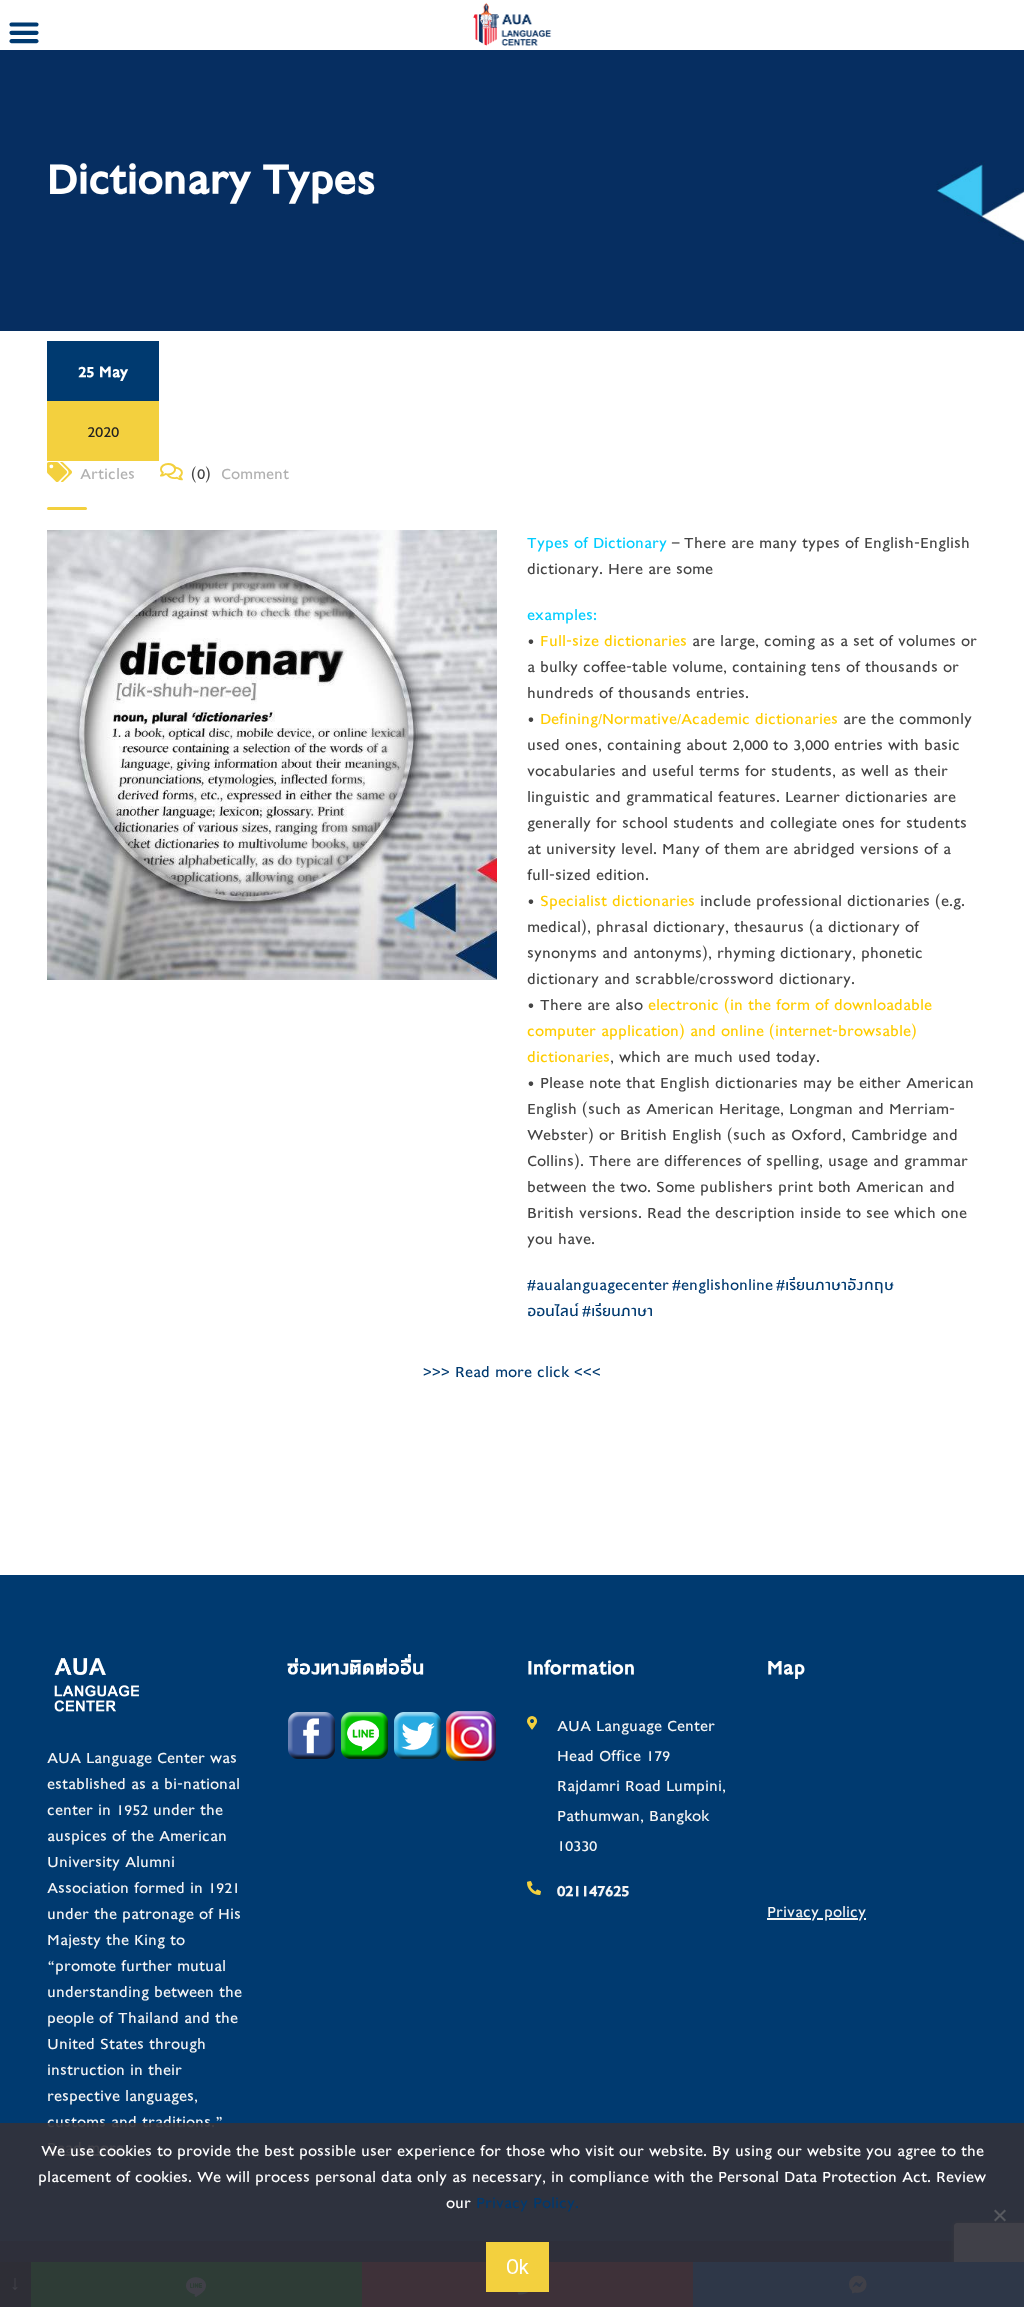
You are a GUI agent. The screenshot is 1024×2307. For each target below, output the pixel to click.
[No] (999, 2215)
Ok (517, 2267)
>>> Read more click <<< (512, 1372)
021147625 (593, 1891)
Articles (107, 474)
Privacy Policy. (527, 2203)
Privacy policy (816, 1912)
